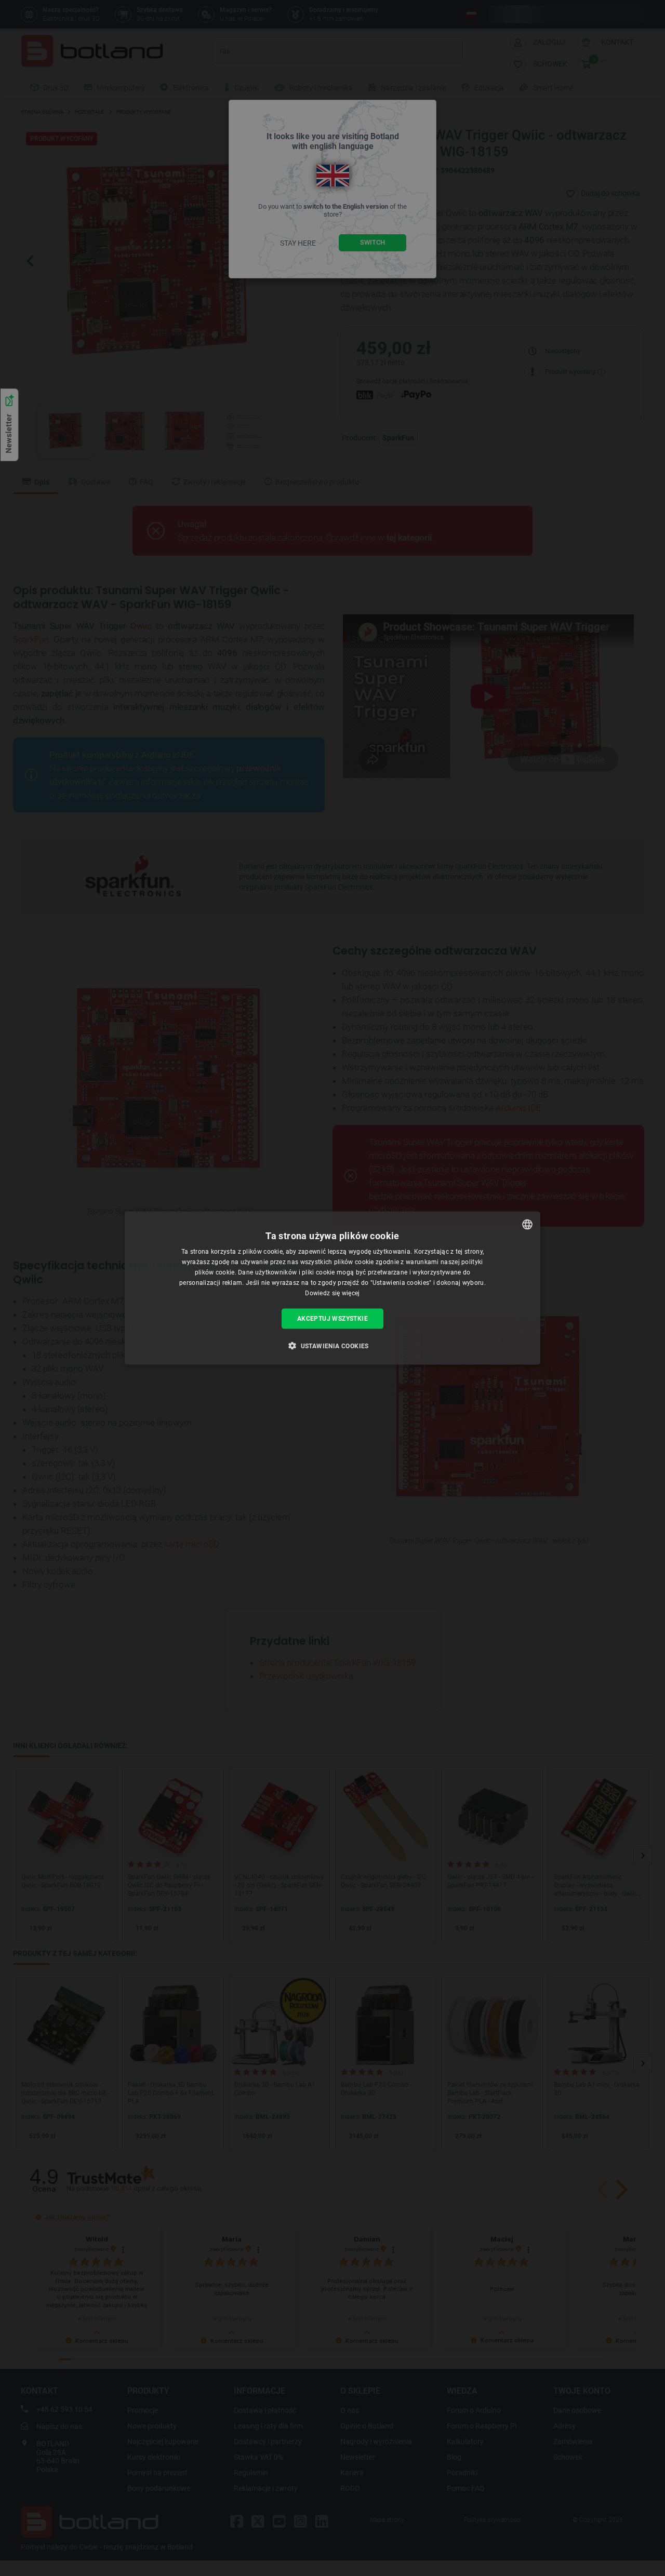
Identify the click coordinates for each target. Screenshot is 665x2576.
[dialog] (332, 1288)
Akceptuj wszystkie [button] (332, 1319)
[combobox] (527, 1225)
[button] (332, 1345)
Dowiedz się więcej (332, 1293)
